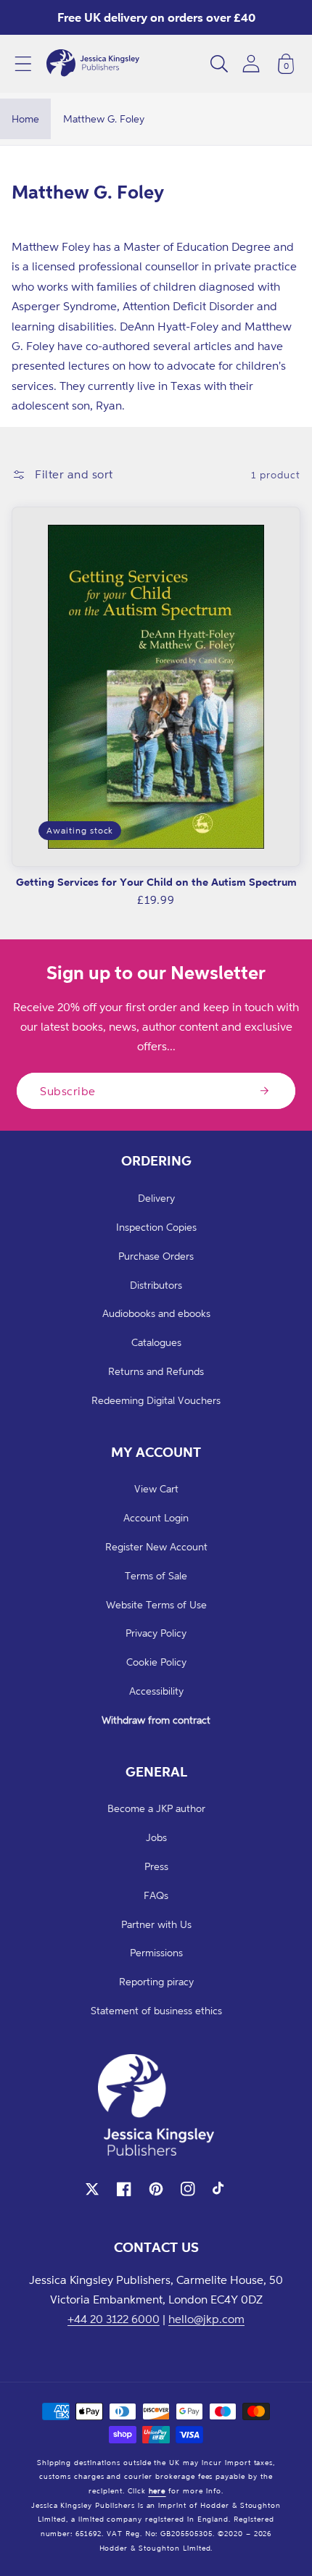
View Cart (156, 1488)
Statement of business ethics (156, 2010)
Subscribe (68, 1091)
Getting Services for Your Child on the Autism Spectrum (156, 882)
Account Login (156, 1517)
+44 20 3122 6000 (114, 2319)
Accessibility (156, 1691)
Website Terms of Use (156, 1604)
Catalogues (156, 1342)
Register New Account (156, 1546)
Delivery (156, 1198)
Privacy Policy (156, 1633)
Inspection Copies (156, 1227)
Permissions (156, 1952)
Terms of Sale (156, 1575)
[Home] (93, 64)
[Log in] (251, 63)
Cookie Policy (156, 1662)
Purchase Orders (156, 1256)
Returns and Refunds (156, 1371)
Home (25, 119)
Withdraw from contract (156, 1720)
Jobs (156, 1837)
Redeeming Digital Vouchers (156, 1400)
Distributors (156, 1285)
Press (156, 1866)
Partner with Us (156, 1924)
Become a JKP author (156, 1808)
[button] (23, 64)
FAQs (156, 1895)
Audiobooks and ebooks (156, 1313)
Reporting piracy (156, 1981)
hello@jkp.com (206, 2319)
